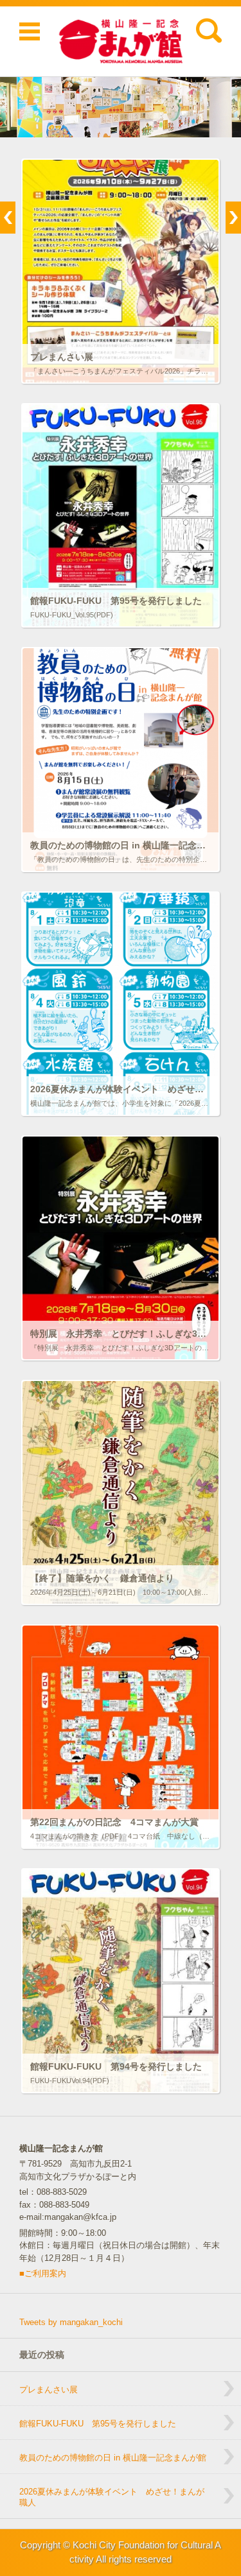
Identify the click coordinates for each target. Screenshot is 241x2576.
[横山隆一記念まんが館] (121, 41)
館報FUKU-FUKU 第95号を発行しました (98, 2424)
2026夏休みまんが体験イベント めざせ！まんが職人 (112, 2497)
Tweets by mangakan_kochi (71, 2322)
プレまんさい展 (49, 2390)
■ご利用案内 (43, 2273)
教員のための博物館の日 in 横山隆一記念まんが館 (113, 2458)
